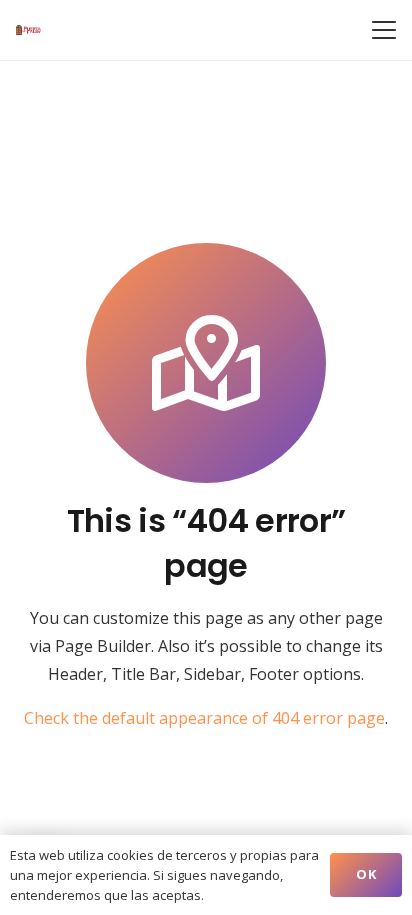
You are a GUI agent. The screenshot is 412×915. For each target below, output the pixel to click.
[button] (384, 30)
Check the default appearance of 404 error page (204, 718)
